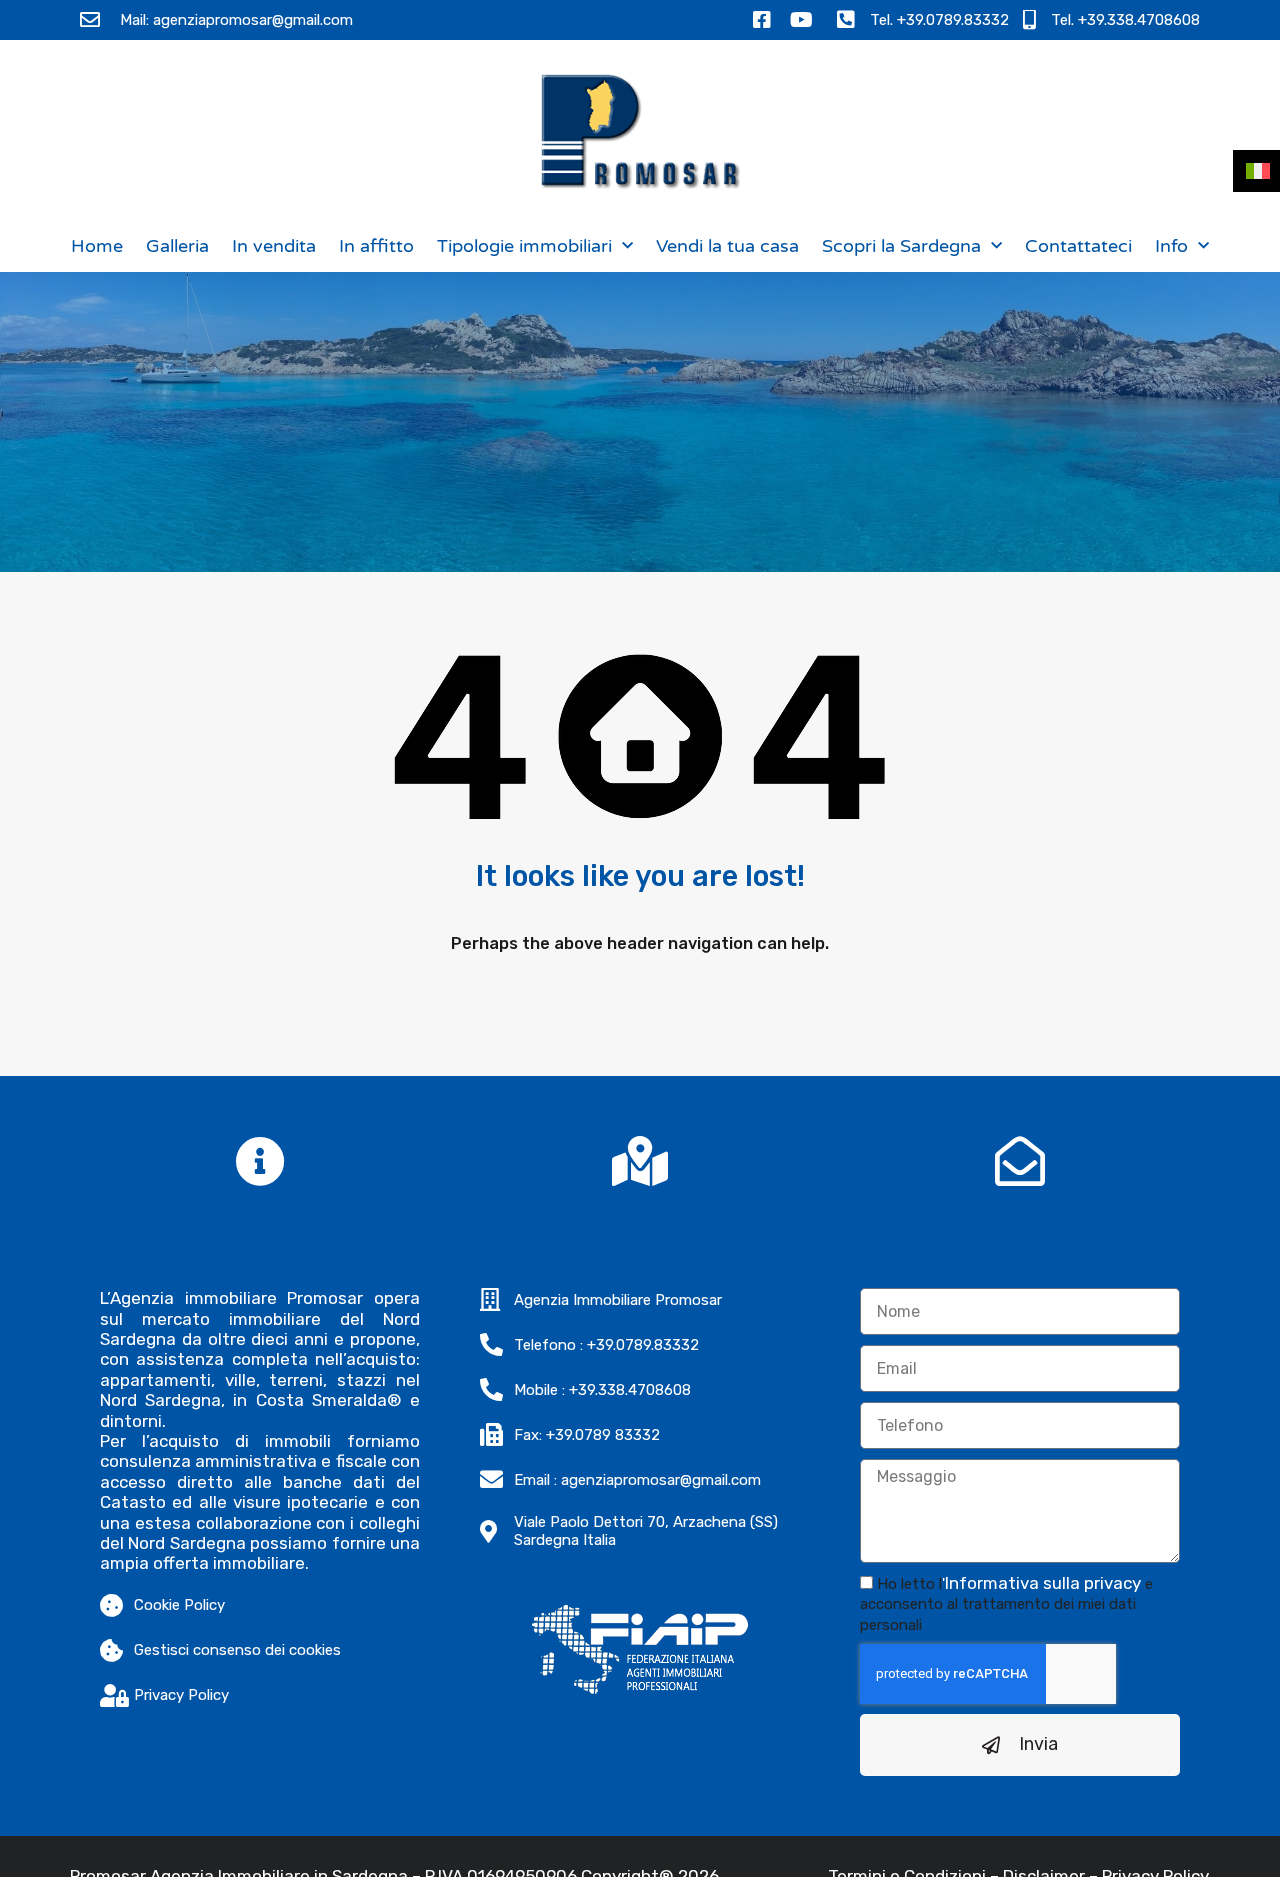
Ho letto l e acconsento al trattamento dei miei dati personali (1006, 1604)
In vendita (274, 246)
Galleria (177, 246)
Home (97, 246)
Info (1171, 246)
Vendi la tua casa (727, 246)
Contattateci (1078, 246)
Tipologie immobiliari (524, 246)
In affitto (376, 246)
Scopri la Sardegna (901, 246)
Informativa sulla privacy (1043, 1583)
